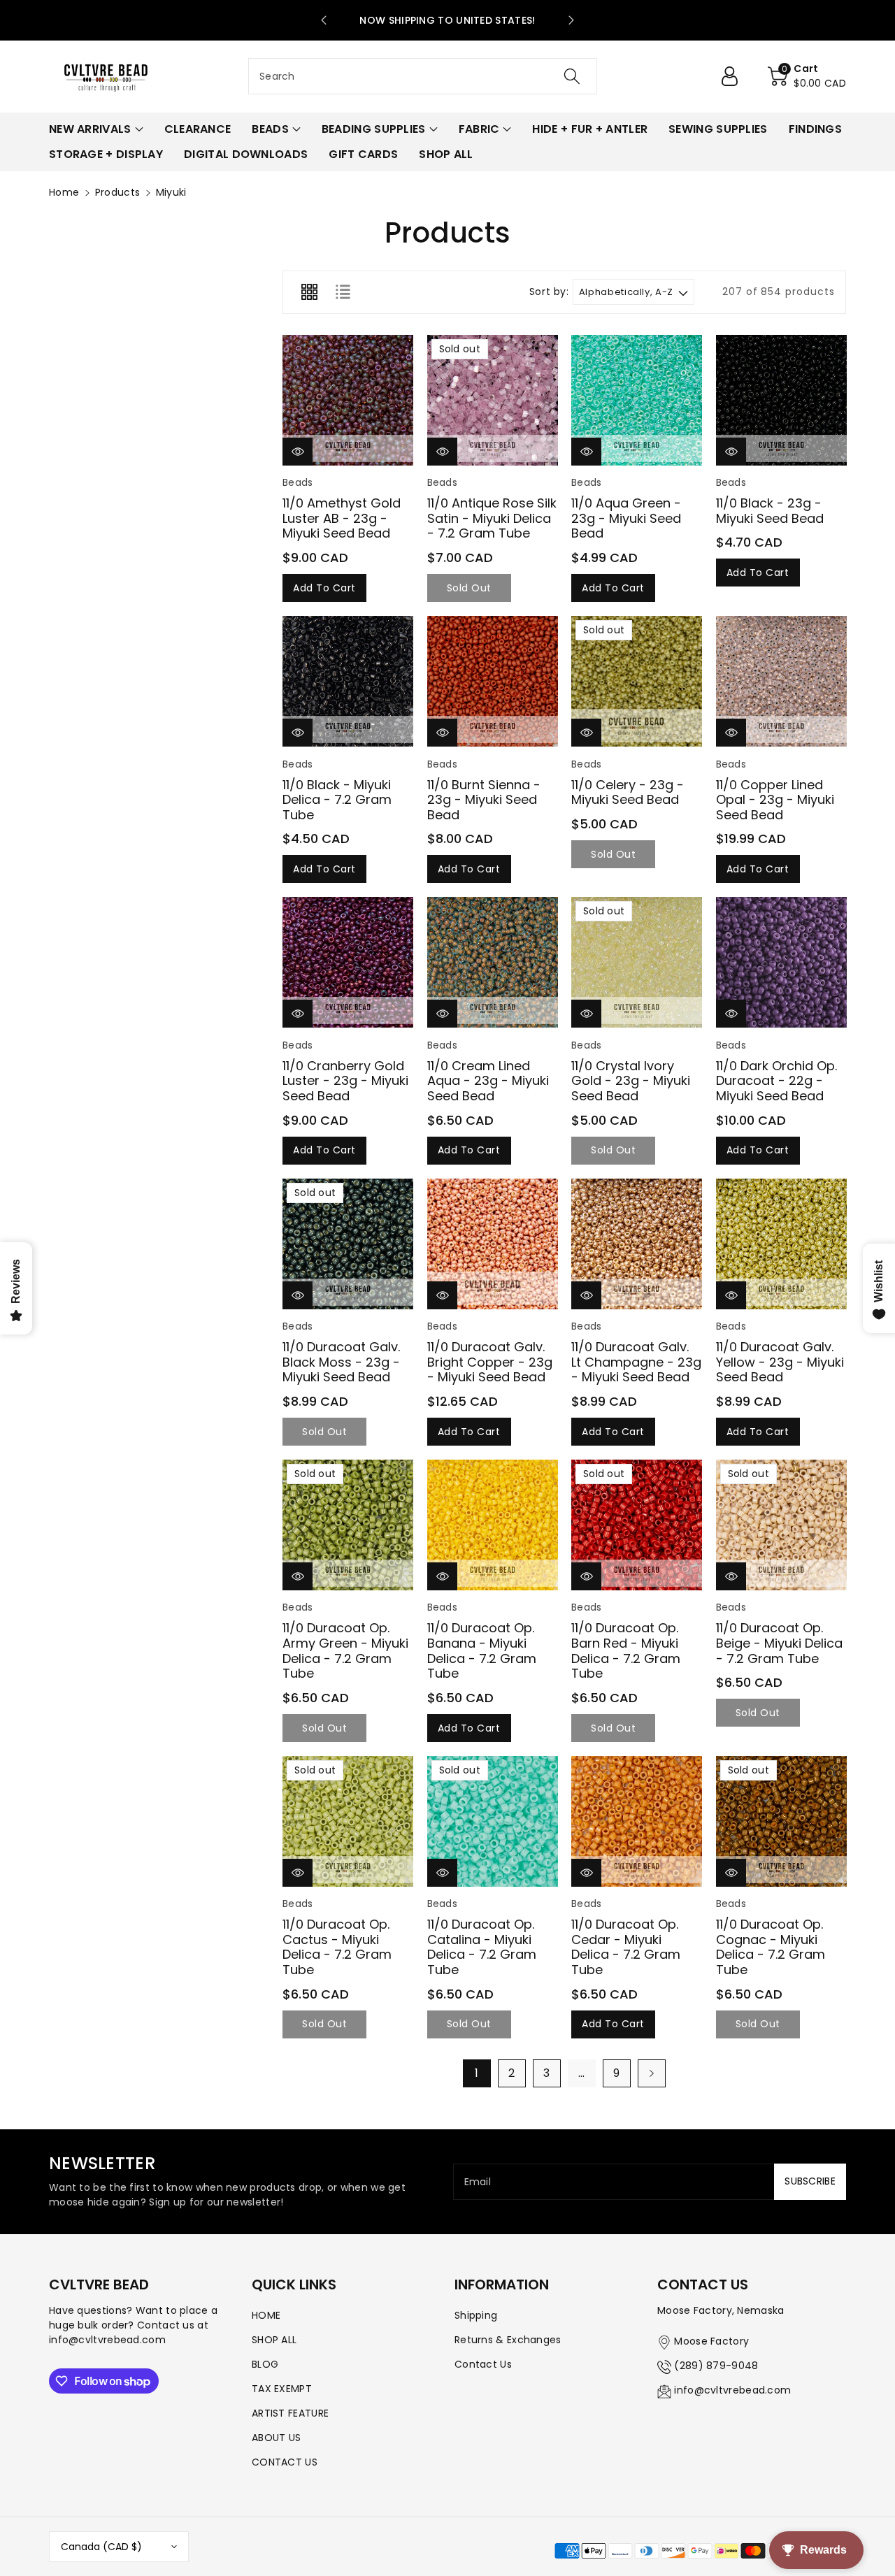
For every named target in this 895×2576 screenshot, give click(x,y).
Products (117, 192)
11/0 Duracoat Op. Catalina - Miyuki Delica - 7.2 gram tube (482, 1947)
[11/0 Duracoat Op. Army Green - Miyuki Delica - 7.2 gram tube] (348, 1525)
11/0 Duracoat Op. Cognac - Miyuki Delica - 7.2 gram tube (771, 1947)
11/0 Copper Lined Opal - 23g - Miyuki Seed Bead (775, 800)
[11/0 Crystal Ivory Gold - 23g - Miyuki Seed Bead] (637, 962)
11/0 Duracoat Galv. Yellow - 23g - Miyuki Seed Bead (780, 1362)
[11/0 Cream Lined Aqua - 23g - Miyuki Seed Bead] (493, 962)
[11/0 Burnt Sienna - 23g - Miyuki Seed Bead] (493, 681)
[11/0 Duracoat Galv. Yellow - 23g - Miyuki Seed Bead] (781, 1244)
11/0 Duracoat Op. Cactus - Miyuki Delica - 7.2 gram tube (337, 1947)
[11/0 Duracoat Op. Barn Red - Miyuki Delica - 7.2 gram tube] (637, 1525)
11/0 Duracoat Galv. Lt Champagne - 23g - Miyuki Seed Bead (636, 1362)
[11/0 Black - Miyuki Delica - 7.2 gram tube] (348, 681)
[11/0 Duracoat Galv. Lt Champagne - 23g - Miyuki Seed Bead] (637, 1244)
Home (64, 192)
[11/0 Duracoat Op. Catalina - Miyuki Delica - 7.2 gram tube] (493, 1821)
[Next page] (652, 2073)
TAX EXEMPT (282, 2389)
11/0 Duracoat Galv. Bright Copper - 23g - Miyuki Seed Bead (490, 1362)
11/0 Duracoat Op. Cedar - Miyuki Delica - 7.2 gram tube (626, 1947)
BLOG (265, 2364)
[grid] (309, 292)
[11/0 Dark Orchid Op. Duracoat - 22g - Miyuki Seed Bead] (781, 962)
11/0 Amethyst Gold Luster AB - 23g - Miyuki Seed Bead (342, 518)
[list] (343, 292)
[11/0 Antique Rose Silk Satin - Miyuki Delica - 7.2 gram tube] (493, 400)
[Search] (571, 76)
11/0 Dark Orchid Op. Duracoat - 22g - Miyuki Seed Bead (776, 1081)
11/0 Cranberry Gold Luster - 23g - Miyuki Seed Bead (345, 1081)
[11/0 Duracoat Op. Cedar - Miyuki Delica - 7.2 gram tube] (637, 1821)
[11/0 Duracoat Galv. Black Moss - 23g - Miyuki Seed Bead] (348, 1244)
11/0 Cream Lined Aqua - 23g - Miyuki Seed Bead (488, 1081)
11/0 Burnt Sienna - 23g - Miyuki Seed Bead (484, 800)
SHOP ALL (274, 2340)
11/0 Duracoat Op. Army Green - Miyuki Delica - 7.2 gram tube (345, 1650)
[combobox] (423, 76)
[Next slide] (571, 20)
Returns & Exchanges (508, 2340)
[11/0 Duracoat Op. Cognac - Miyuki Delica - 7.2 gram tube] (781, 1821)
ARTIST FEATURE (290, 2413)
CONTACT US (285, 2462)
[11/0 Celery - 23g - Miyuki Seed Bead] (637, 681)
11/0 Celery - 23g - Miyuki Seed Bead (628, 792)
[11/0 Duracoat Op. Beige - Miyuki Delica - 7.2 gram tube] (781, 1525)
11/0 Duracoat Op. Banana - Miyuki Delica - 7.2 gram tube (482, 1650)
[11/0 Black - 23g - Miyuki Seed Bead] (781, 400)
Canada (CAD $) (101, 2547)
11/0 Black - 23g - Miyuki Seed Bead (770, 511)
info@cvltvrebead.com (732, 2390)
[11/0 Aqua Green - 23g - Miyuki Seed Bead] (637, 400)
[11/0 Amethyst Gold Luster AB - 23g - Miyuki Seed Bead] (348, 400)
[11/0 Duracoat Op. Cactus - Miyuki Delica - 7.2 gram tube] (348, 1821)
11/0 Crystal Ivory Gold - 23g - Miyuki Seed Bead (631, 1081)
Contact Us (483, 2364)
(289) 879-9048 (716, 2366)
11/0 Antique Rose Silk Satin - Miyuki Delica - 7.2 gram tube (492, 518)
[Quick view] (298, 451)
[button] (807, 76)
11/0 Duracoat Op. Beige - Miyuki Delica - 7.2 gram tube (779, 1643)
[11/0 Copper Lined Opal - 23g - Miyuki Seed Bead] (781, 681)
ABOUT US (276, 2438)
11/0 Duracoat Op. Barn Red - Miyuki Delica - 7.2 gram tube (626, 1650)
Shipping (476, 2315)
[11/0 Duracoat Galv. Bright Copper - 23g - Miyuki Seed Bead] (493, 1244)
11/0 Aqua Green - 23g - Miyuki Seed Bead (626, 518)
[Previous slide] (324, 20)
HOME (266, 2315)
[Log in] (735, 76)
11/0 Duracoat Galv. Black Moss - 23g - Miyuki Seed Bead (341, 1362)
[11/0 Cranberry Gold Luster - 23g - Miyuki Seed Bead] (348, 962)
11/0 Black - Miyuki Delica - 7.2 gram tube (337, 800)
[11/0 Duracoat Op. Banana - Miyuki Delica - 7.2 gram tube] (493, 1525)
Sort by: (549, 292)
